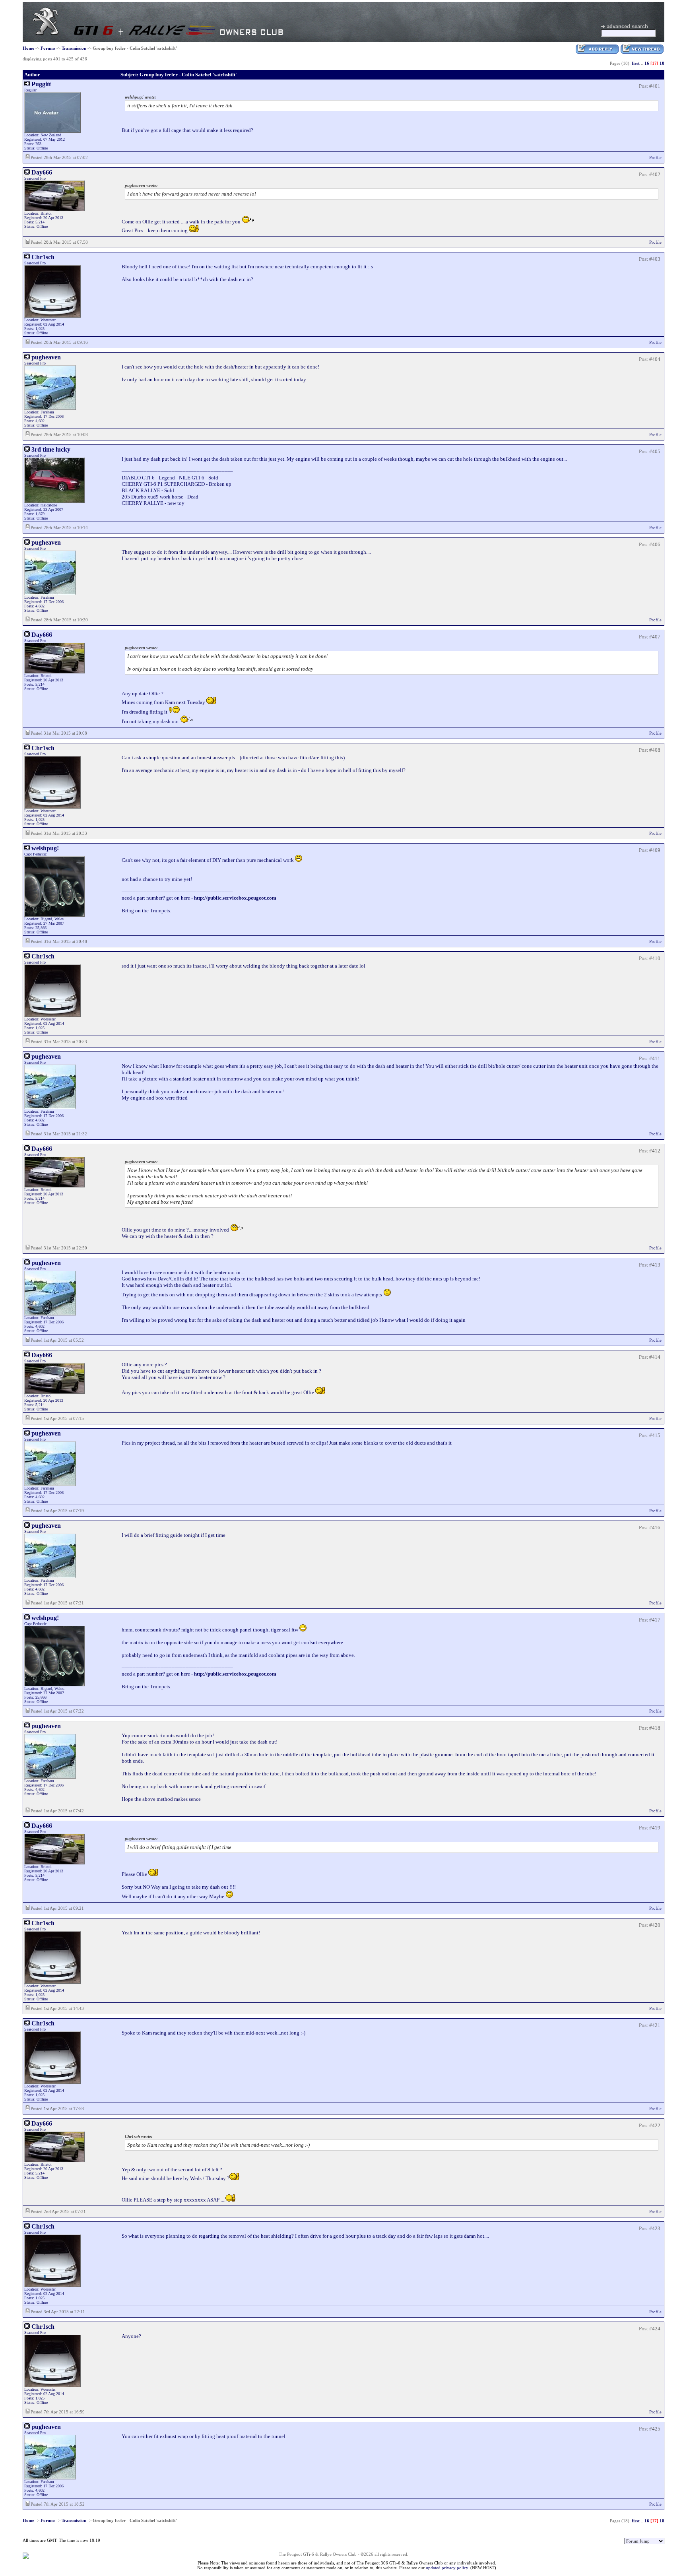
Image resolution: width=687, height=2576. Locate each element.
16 (647, 63)
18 (662, 63)
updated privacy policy (447, 2568)
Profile (655, 157)
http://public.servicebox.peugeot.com (235, 898)
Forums (48, 48)
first (636, 63)
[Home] (46, 33)
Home (28, 48)
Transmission (74, 48)
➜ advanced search (624, 26)
